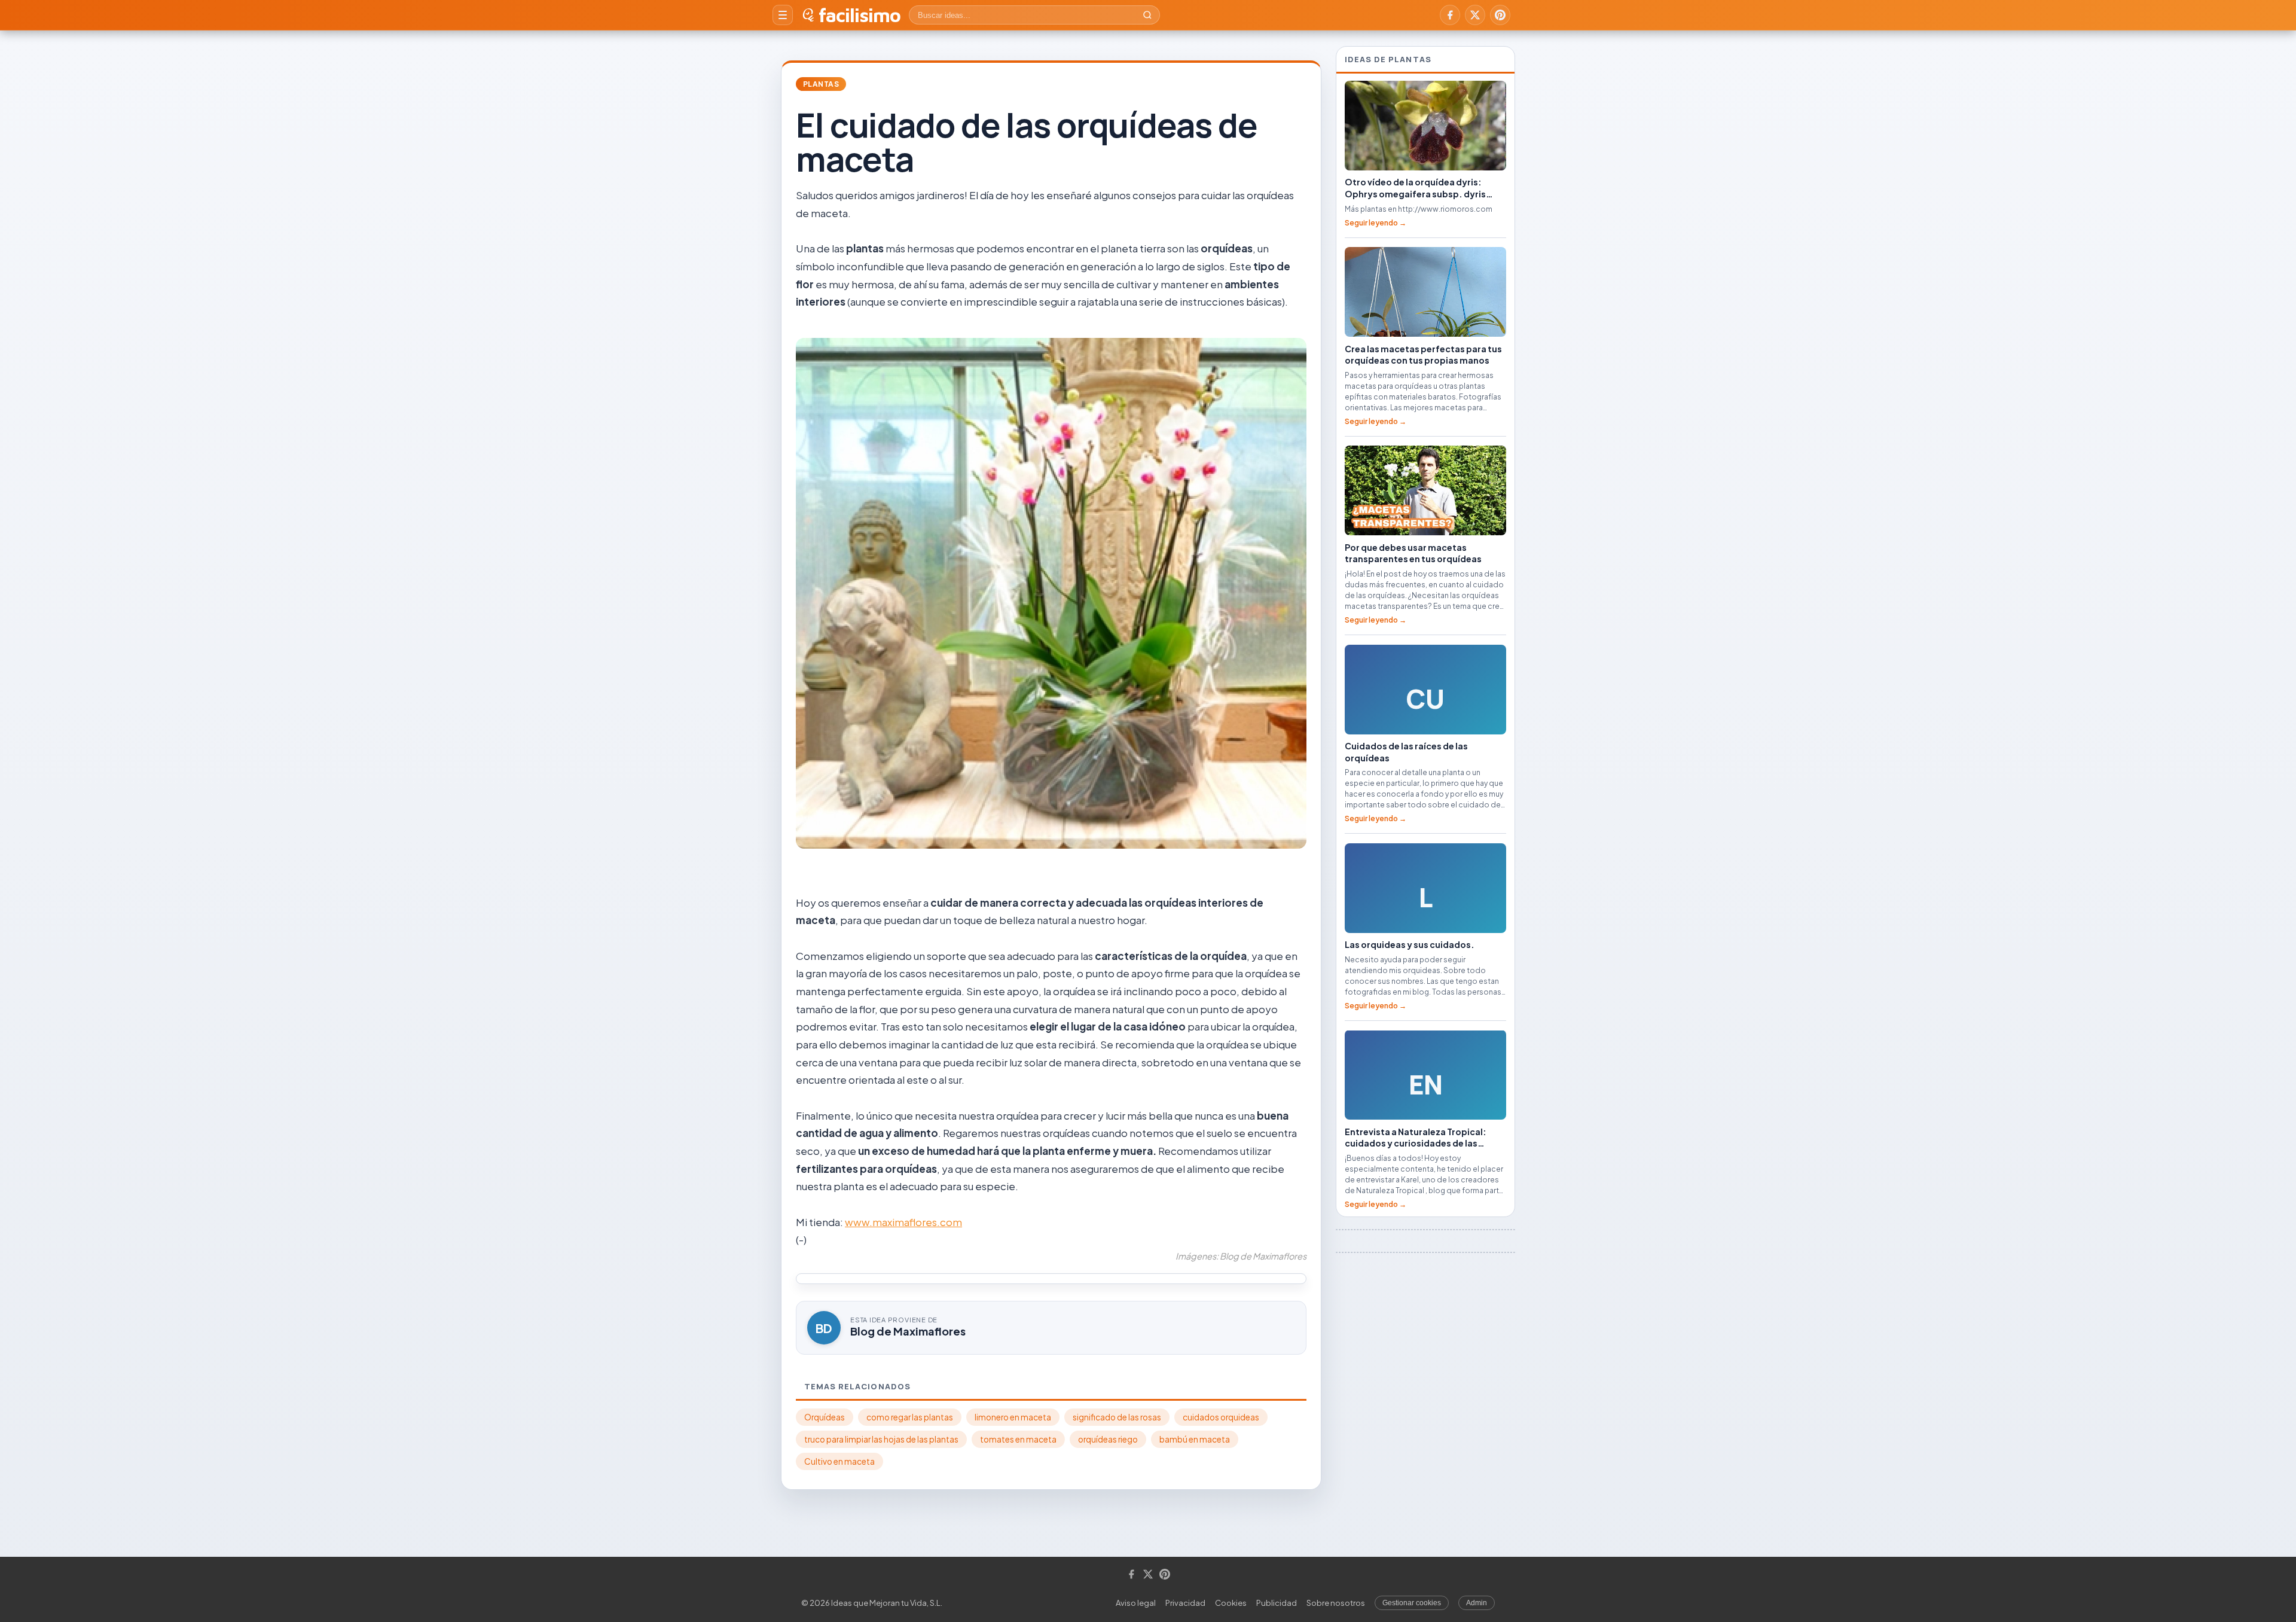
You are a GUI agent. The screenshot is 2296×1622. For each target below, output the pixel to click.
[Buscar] (1147, 15)
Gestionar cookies (1412, 1603)
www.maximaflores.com (903, 1222)
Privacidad (1185, 1603)
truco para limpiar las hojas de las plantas (881, 1439)
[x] (1475, 15)
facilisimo (860, 15)
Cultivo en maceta (839, 1461)
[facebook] (1450, 15)
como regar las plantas (910, 1417)
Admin (1477, 1603)
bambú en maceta (1195, 1439)
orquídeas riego (1108, 1439)
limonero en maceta (1013, 1417)
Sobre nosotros (1336, 1603)
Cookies (1231, 1603)
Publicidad (1277, 1603)
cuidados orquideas (1221, 1417)
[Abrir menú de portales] (783, 15)
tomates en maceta (1018, 1439)
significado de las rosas (1117, 1417)
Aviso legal (1136, 1603)
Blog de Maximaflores (908, 1331)
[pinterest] (1500, 15)
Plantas (821, 84)
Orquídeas (825, 1417)
